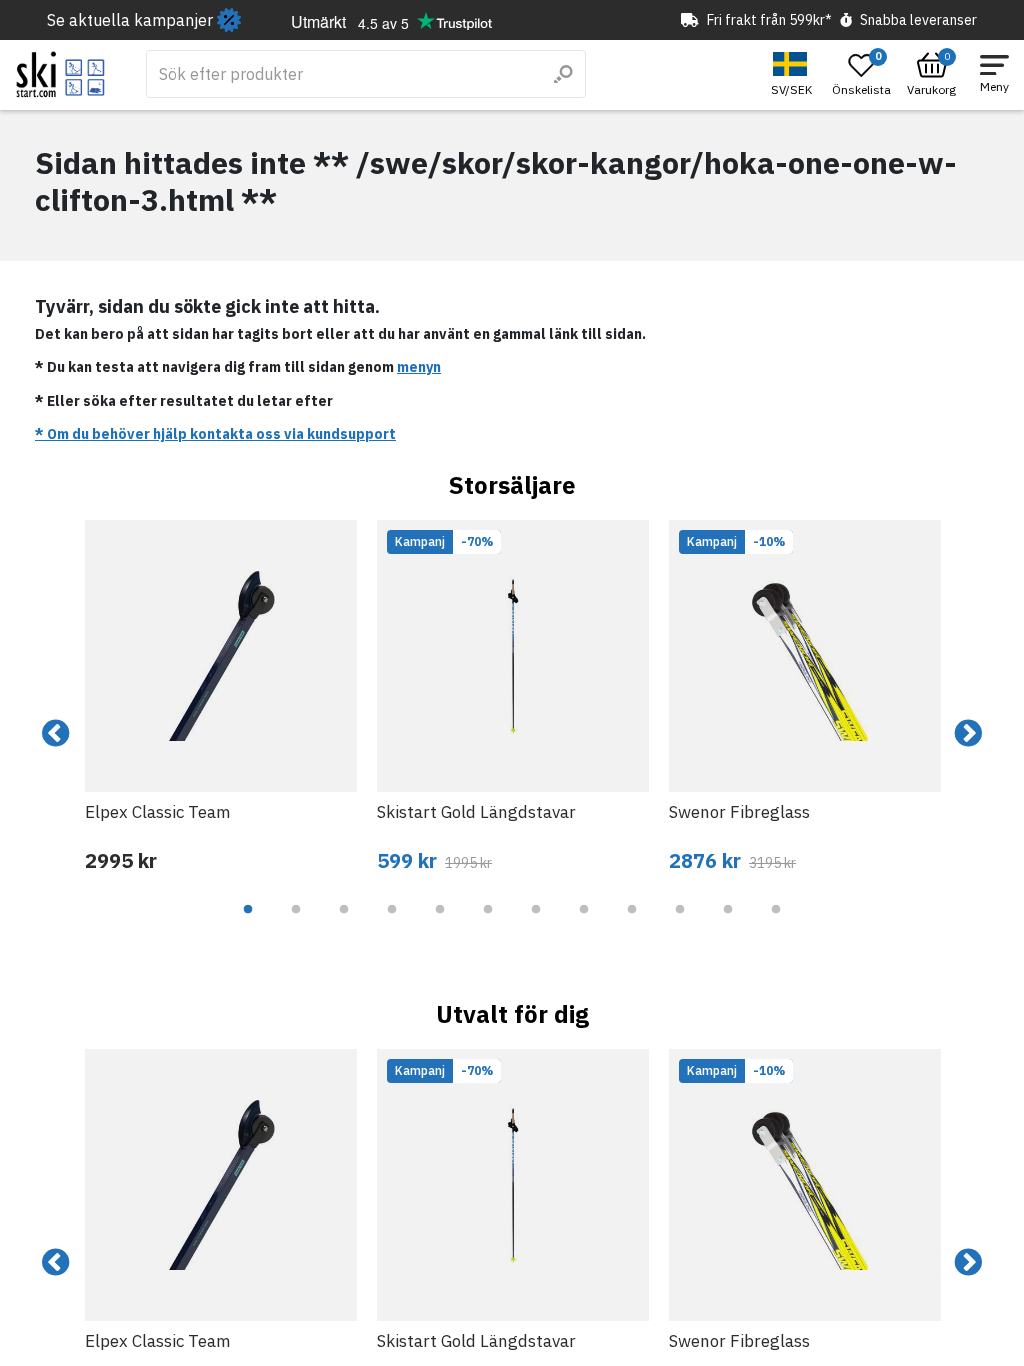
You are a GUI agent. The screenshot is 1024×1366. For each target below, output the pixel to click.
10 (680, 924)
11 (728, 924)
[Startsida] (60, 74)
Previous (56, 734)
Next (968, 734)
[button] (794, 74)
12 (776, 924)
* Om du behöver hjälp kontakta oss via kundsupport (215, 434)
